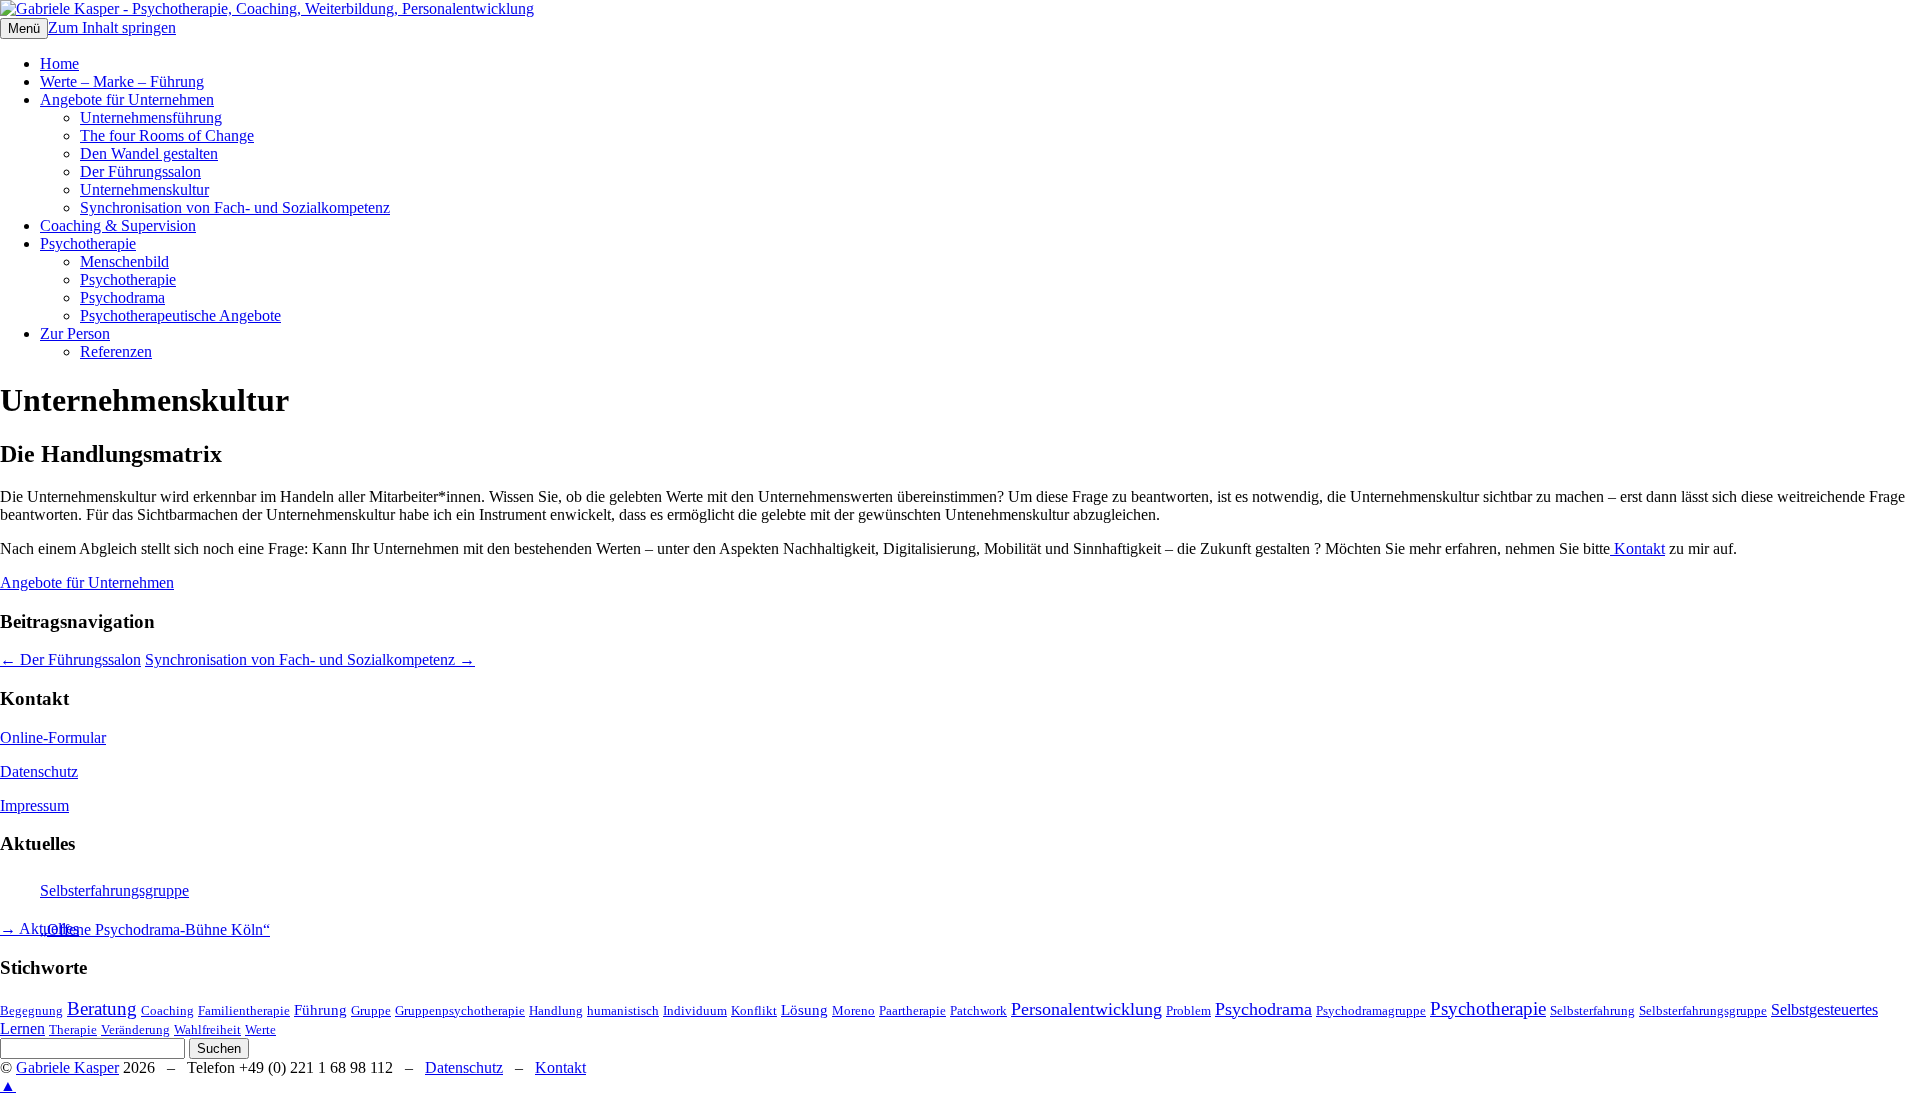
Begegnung (31, 1010)
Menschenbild (124, 261)
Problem (1188, 1010)
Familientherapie (244, 1010)
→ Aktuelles (39, 928)
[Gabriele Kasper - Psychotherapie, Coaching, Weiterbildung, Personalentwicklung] (267, 8)
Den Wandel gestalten (149, 153)
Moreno (853, 1010)
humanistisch (623, 1010)
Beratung (102, 1008)
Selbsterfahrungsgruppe (114, 890)
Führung (320, 1010)
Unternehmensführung (151, 117)
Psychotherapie (88, 243)
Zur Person (75, 333)
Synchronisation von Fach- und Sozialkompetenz (235, 207)
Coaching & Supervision (118, 225)
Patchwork (978, 1010)
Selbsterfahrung (1592, 1010)
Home (59, 63)
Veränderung (135, 1029)
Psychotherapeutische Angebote (180, 315)
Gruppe (371, 1010)
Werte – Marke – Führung (122, 81)
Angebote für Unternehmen (127, 99)
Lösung (804, 1010)
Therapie (73, 1029)
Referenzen (116, 351)
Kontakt (1637, 548)
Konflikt (754, 1010)
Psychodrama (122, 297)
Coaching (167, 1010)
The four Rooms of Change (167, 135)
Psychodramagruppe (1371, 1010)
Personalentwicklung (1086, 1009)
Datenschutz (39, 771)
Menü (24, 28)
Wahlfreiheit (207, 1029)
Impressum (34, 805)
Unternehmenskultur (144, 189)
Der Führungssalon (140, 171)
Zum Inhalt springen (112, 27)
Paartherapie (912, 1010)
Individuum (695, 1010)
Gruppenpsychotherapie (460, 1010)
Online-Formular (53, 737)
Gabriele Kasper (67, 1067)
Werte (260, 1029)
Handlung (556, 1010)
